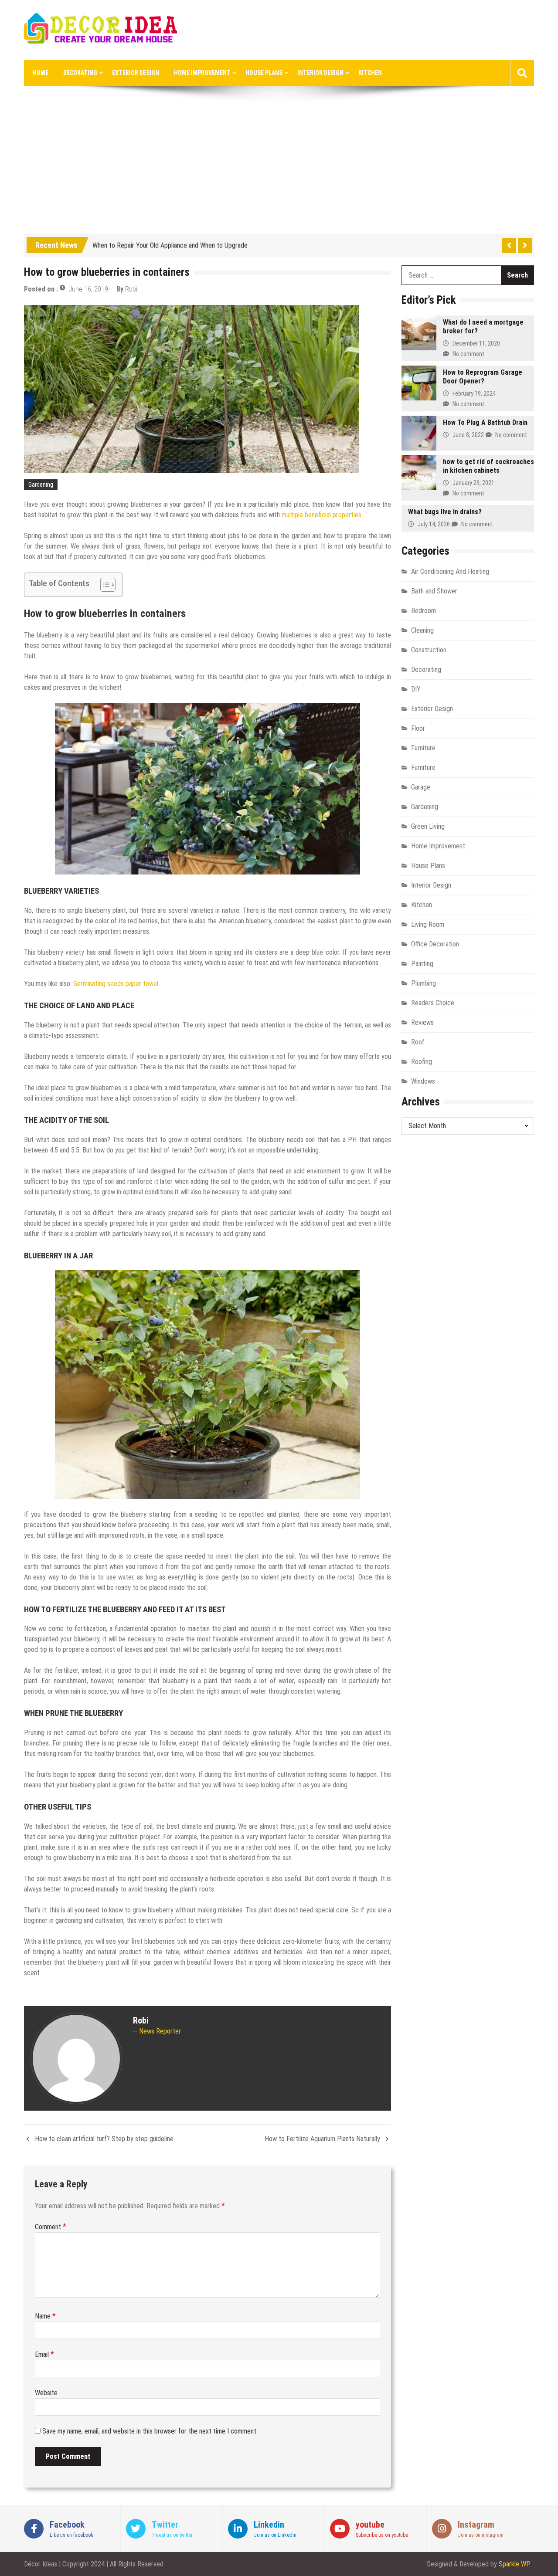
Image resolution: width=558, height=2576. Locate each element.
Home (41, 73)
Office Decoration (435, 944)
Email (44, 2354)
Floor (418, 728)
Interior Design (320, 73)
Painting (422, 964)
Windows (423, 1081)
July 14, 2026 (434, 524)
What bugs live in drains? (445, 512)
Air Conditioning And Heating (450, 571)
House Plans (264, 73)
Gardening (41, 485)
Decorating (80, 73)
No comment (468, 354)
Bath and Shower (434, 591)
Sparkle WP (515, 2564)
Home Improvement (202, 73)
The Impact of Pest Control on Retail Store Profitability (169, 251)
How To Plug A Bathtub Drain (485, 422)
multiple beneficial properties (322, 515)
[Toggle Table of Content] (104, 585)
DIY (416, 689)
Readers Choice (433, 1003)
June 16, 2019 (88, 289)
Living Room (428, 924)
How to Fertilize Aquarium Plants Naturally (322, 2139)
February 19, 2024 (474, 393)
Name (45, 2316)
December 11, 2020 (476, 343)
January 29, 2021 (473, 483)
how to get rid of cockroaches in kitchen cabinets (488, 466)
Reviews (422, 1022)
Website (46, 2393)
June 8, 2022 (468, 435)
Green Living (428, 826)
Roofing (422, 1062)
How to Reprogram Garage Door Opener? (483, 377)
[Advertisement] (279, 168)
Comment (51, 2227)
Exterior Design (136, 73)
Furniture (423, 748)
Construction (429, 650)
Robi (131, 289)
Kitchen (370, 73)
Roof (418, 1042)
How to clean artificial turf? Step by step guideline (104, 2139)
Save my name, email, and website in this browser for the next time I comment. (150, 2431)
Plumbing (424, 983)
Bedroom (424, 611)
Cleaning (422, 630)
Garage (421, 787)
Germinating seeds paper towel (116, 984)
